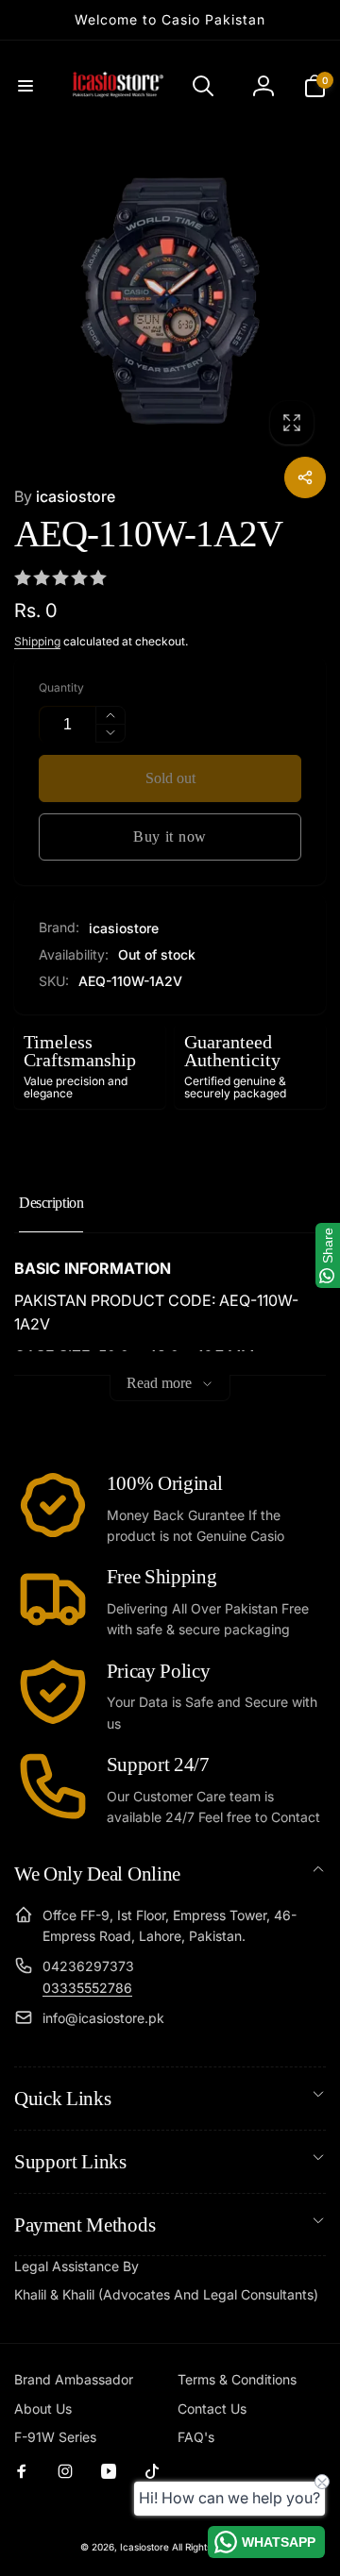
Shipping (37, 641)
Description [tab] (51, 1203)
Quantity (61, 687)
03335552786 (87, 1988)
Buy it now (170, 836)
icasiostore (65, 496)
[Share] (305, 477)
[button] (25, 86)
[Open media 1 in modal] (170, 301)
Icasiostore (144, 2547)
